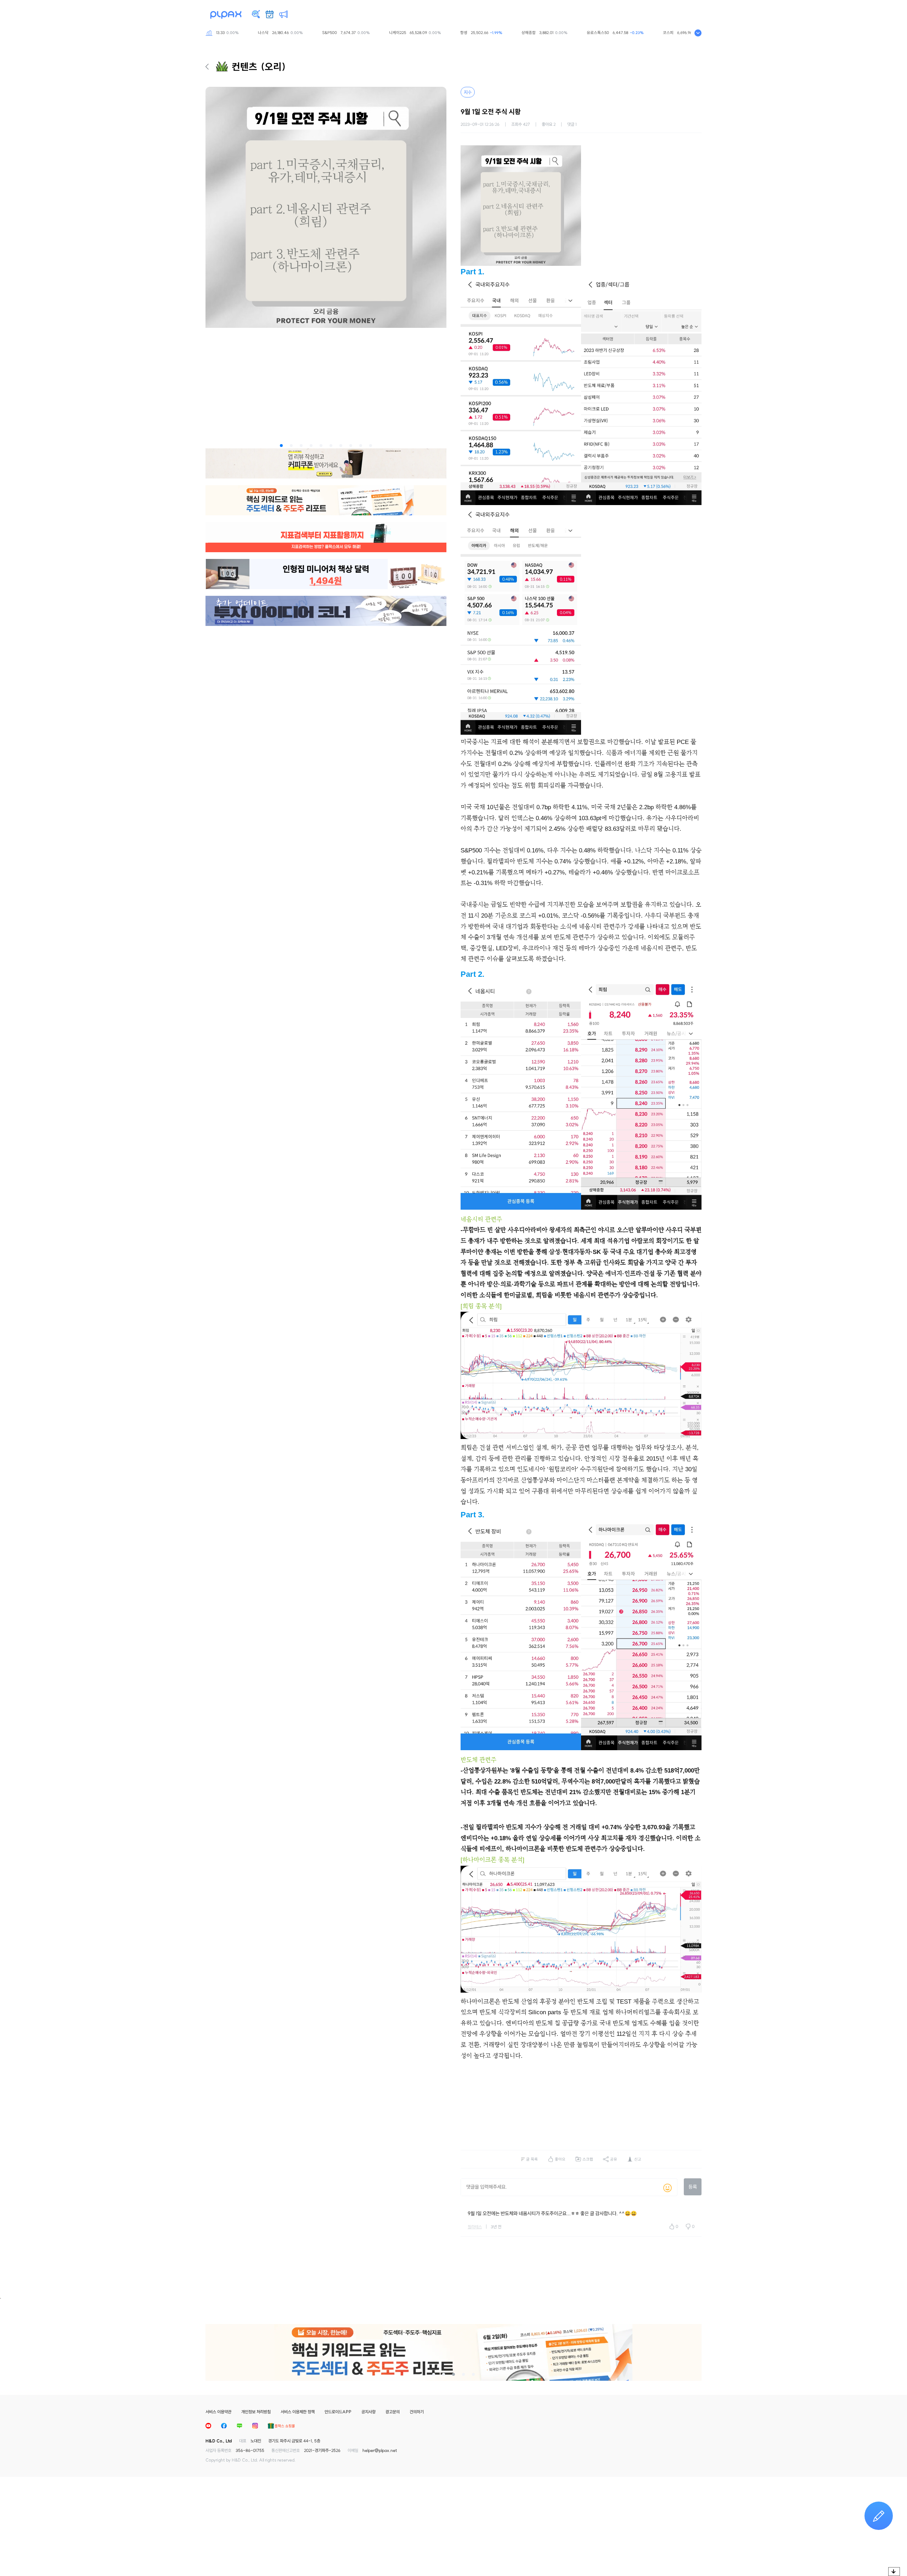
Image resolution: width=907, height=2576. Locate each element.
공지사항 (368, 2412)
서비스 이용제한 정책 (298, 2412)
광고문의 (393, 2412)
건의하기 (417, 2412)
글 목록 (532, 2159)
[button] (281, 446)
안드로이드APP (338, 2412)
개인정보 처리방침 (256, 2412)
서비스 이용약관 (218, 2412)
